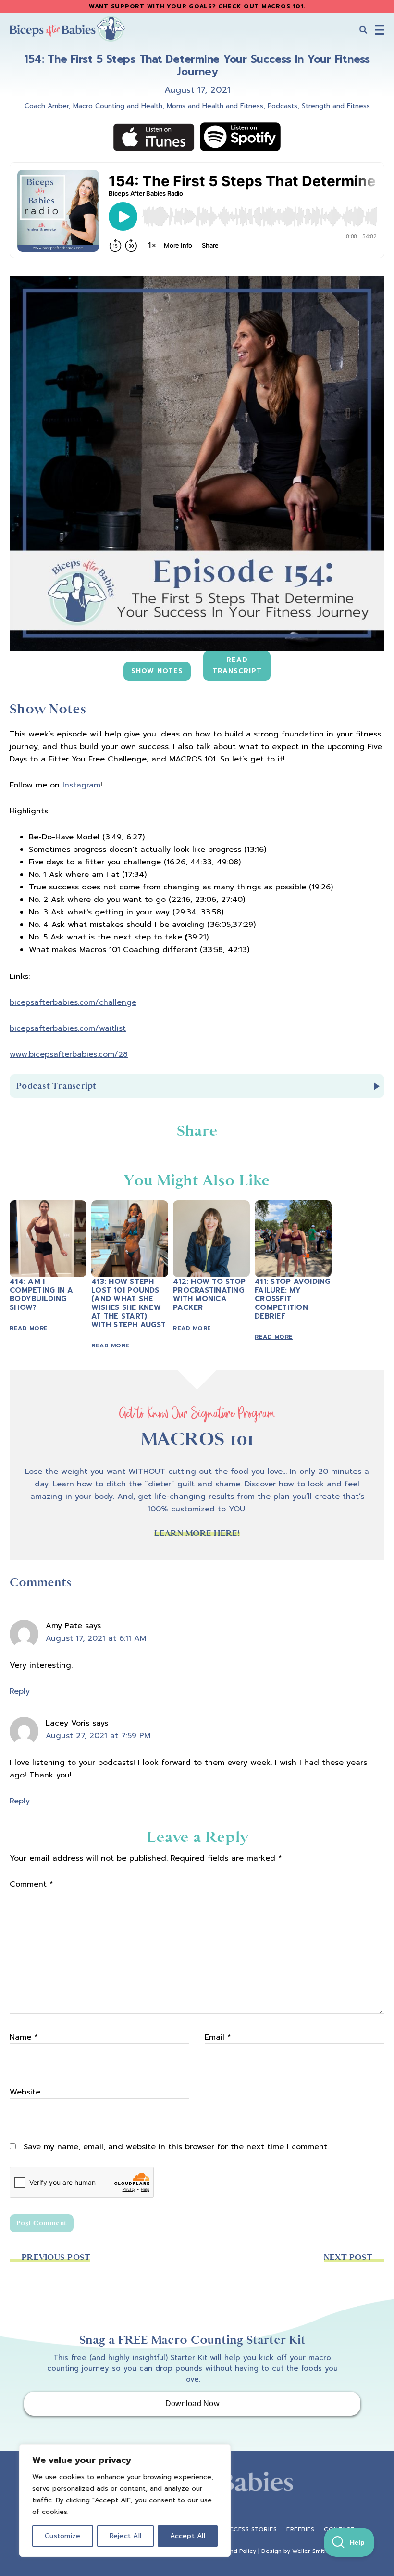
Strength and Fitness (336, 106)
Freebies (300, 2529)
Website (25, 2092)
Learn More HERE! (197, 1533)
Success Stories (249, 2529)
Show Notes (157, 671)
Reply (20, 1691)
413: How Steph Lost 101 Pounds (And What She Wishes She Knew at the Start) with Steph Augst (129, 1303)
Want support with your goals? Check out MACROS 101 (196, 6)
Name (24, 2037)
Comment (31, 1884)
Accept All (188, 2536)
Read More (29, 1328)
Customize (62, 2536)
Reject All (126, 2536)
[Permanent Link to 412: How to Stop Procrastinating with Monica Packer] (211, 1206)
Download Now (192, 2404)
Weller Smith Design (321, 2551)
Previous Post (56, 2257)
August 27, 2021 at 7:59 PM (98, 1736)
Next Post (348, 2257)
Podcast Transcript (56, 1086)
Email (218, 2037)
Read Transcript (237, 665)
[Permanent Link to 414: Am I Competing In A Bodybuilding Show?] (48, 1206)
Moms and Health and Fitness (215, 106)
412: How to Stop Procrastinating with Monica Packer (209, 1294)
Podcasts (283, 106)
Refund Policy (237, 2551)
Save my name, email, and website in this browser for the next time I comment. (176, 2147)
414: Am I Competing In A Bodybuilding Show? (42, 1294)
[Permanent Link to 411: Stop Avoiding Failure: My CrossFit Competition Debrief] (293, 1206)
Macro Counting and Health (118, 106)
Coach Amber (47, 106)
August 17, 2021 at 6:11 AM (96, 1638)
